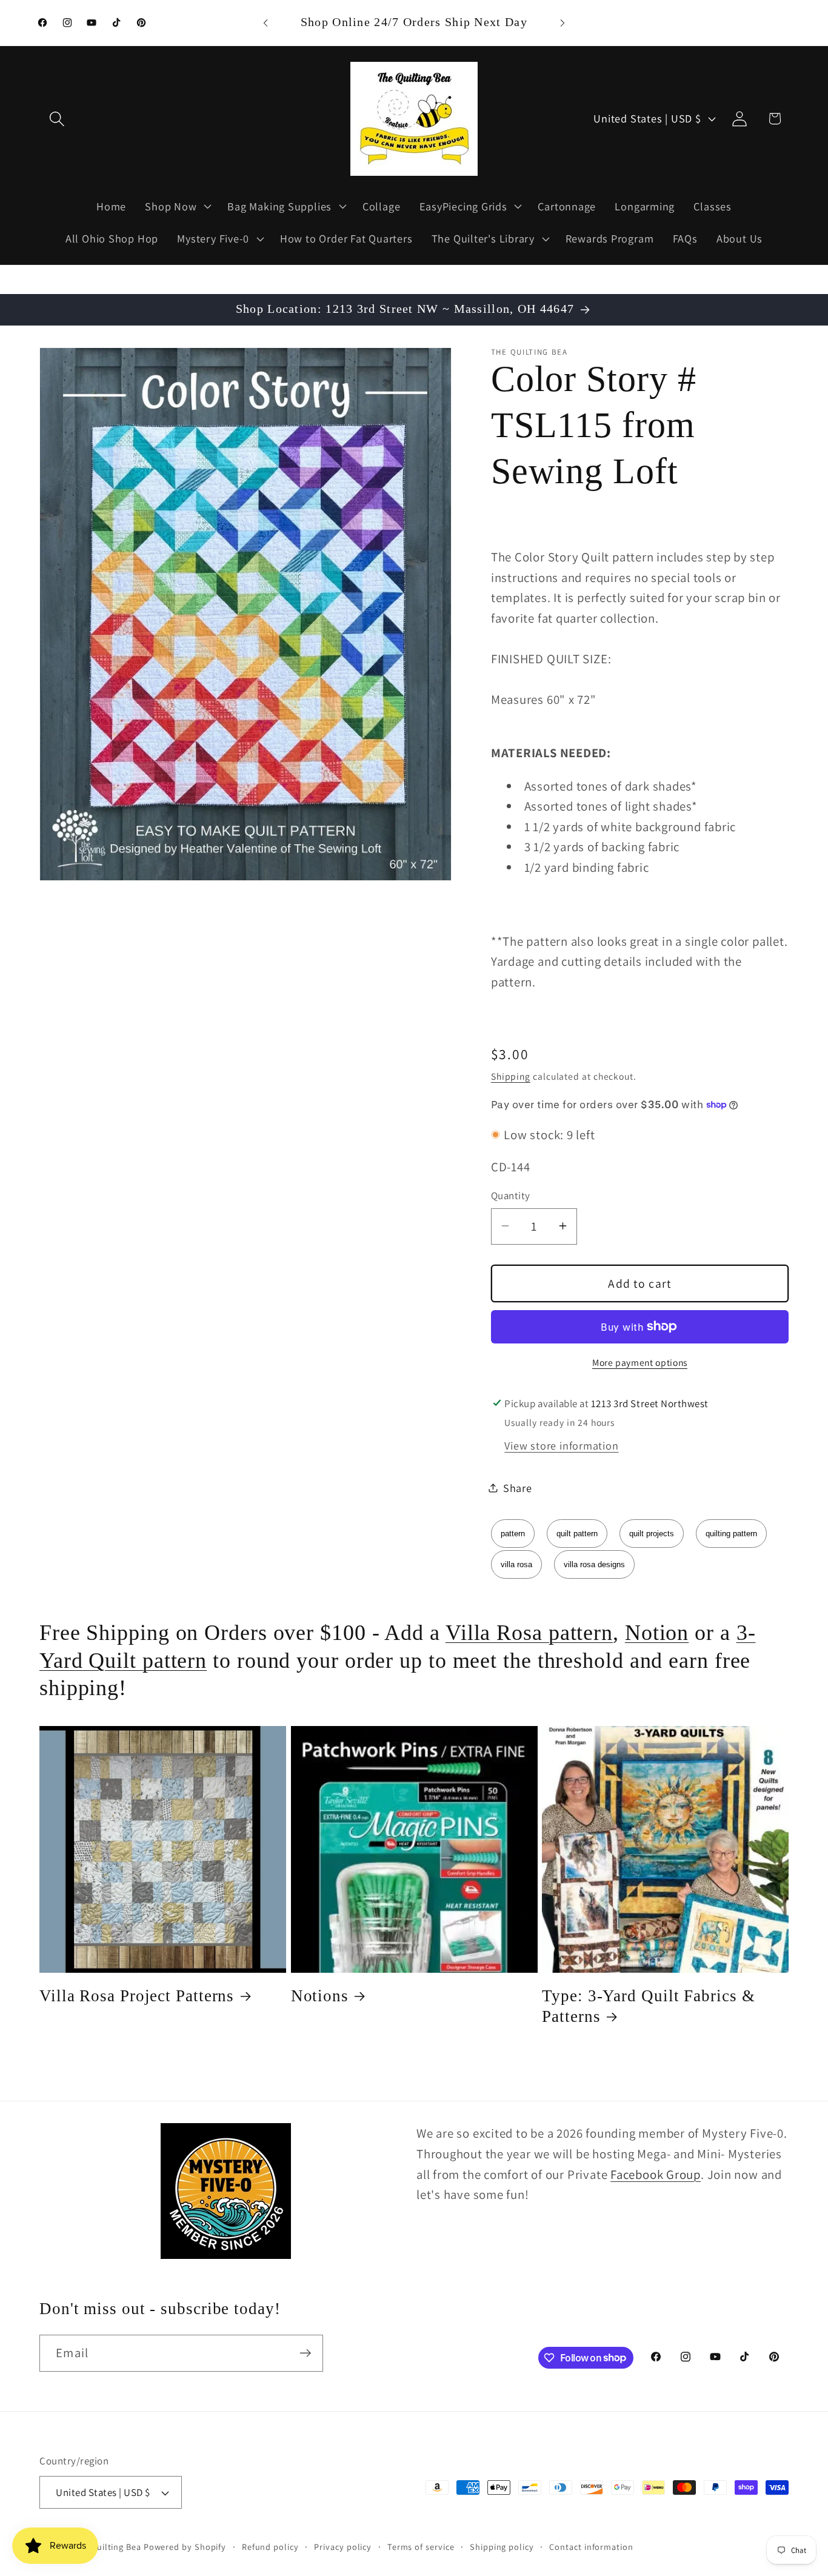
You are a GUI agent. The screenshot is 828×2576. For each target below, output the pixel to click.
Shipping (511, 1076)
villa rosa (516, 1564)
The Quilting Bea (107, 2547)
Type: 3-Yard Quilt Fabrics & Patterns (648, 2006)
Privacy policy (343, 2547)
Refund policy (270, 2547)
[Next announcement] (563, 23)
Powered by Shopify (185, 2547)
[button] (57, 119)
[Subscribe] (305, 2353)
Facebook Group (656, 2174)
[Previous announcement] (265, 23)
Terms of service (421, 2547)
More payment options (640, 1362)
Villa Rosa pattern (529, 1633)
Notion (657, 1633)
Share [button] (518, 1487)
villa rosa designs (594, 1564)
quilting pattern (731, 1534)
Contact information (591, 2547)
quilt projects (652, 1534)
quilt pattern (577, 1534)
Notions (320, 1996)
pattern (513, 1534)
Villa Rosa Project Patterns (137, 1996)
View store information (561, 1445)
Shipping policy (502, 2547)
